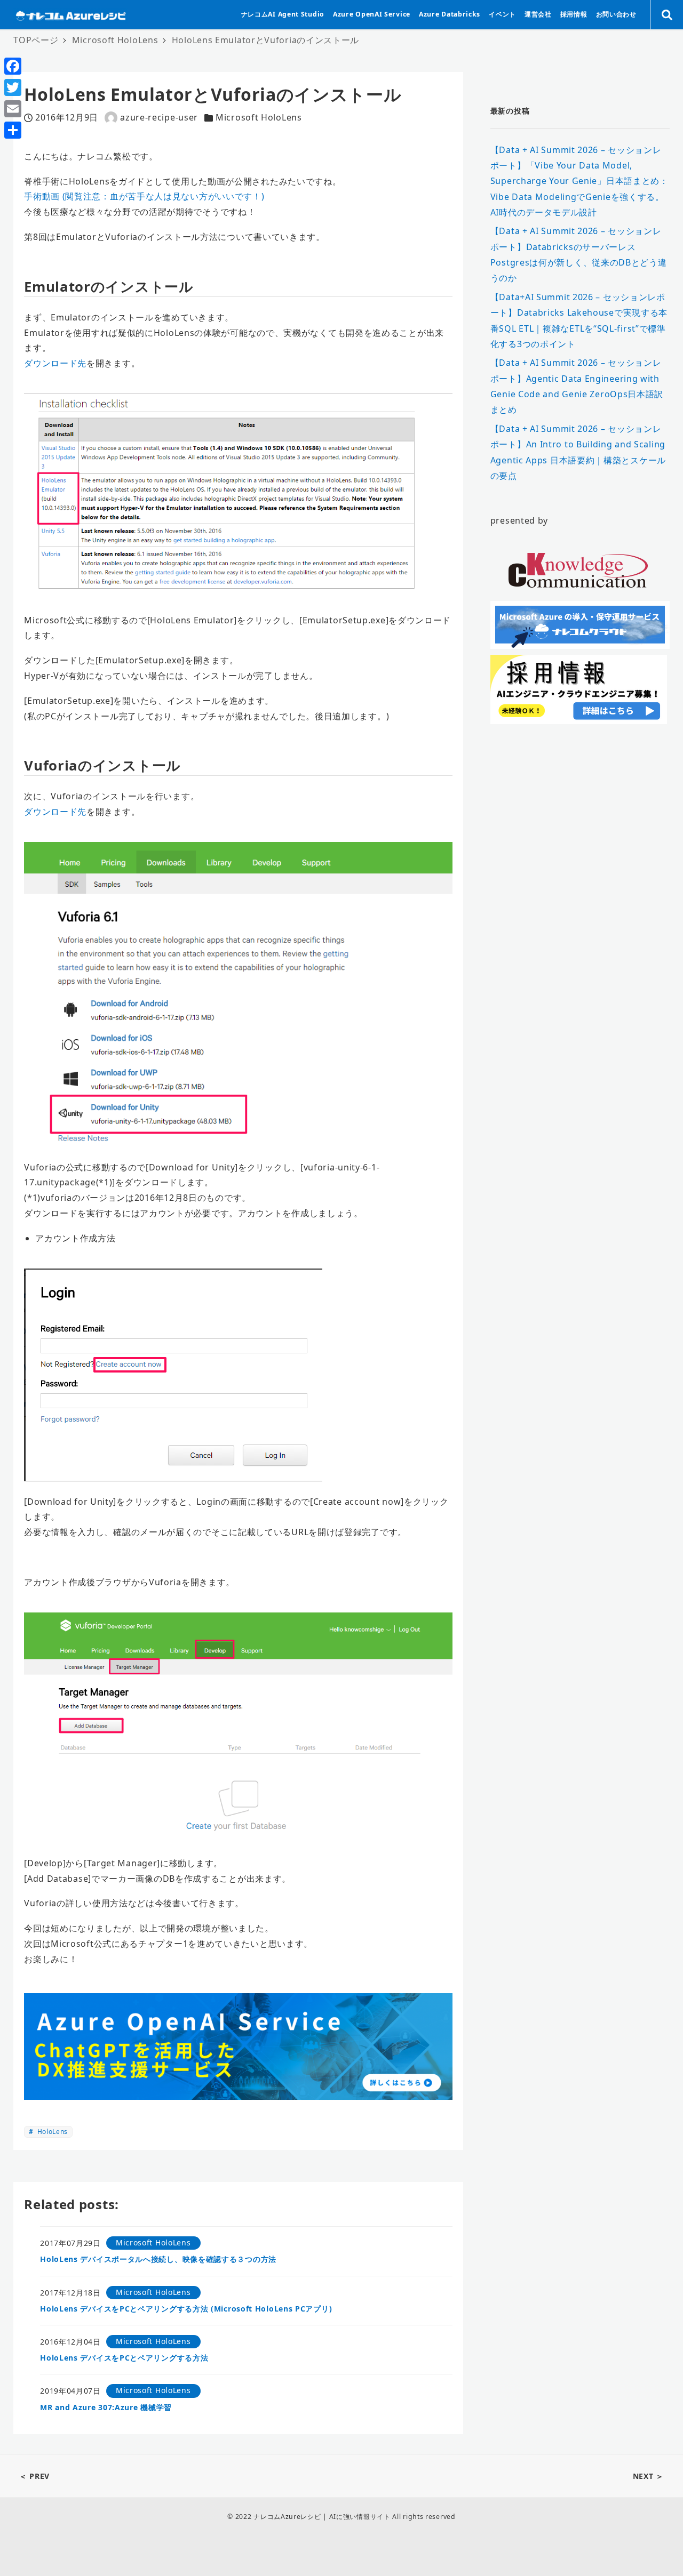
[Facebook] (13, 66)
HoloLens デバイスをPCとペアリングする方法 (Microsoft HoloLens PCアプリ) (186, 2309)
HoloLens (51, 2132)
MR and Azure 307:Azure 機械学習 (106, 2407)
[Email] (13, 109)
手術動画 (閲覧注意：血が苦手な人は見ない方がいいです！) (144, 196)
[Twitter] (13, 87)
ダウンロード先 (55, 363)
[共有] (13, 130)
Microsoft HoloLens (259, 117)
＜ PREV (34, 2476)
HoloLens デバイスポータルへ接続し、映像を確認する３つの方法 (158, 2259)
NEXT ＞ (648, 2476)
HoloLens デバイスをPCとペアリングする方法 (124, 2358)
